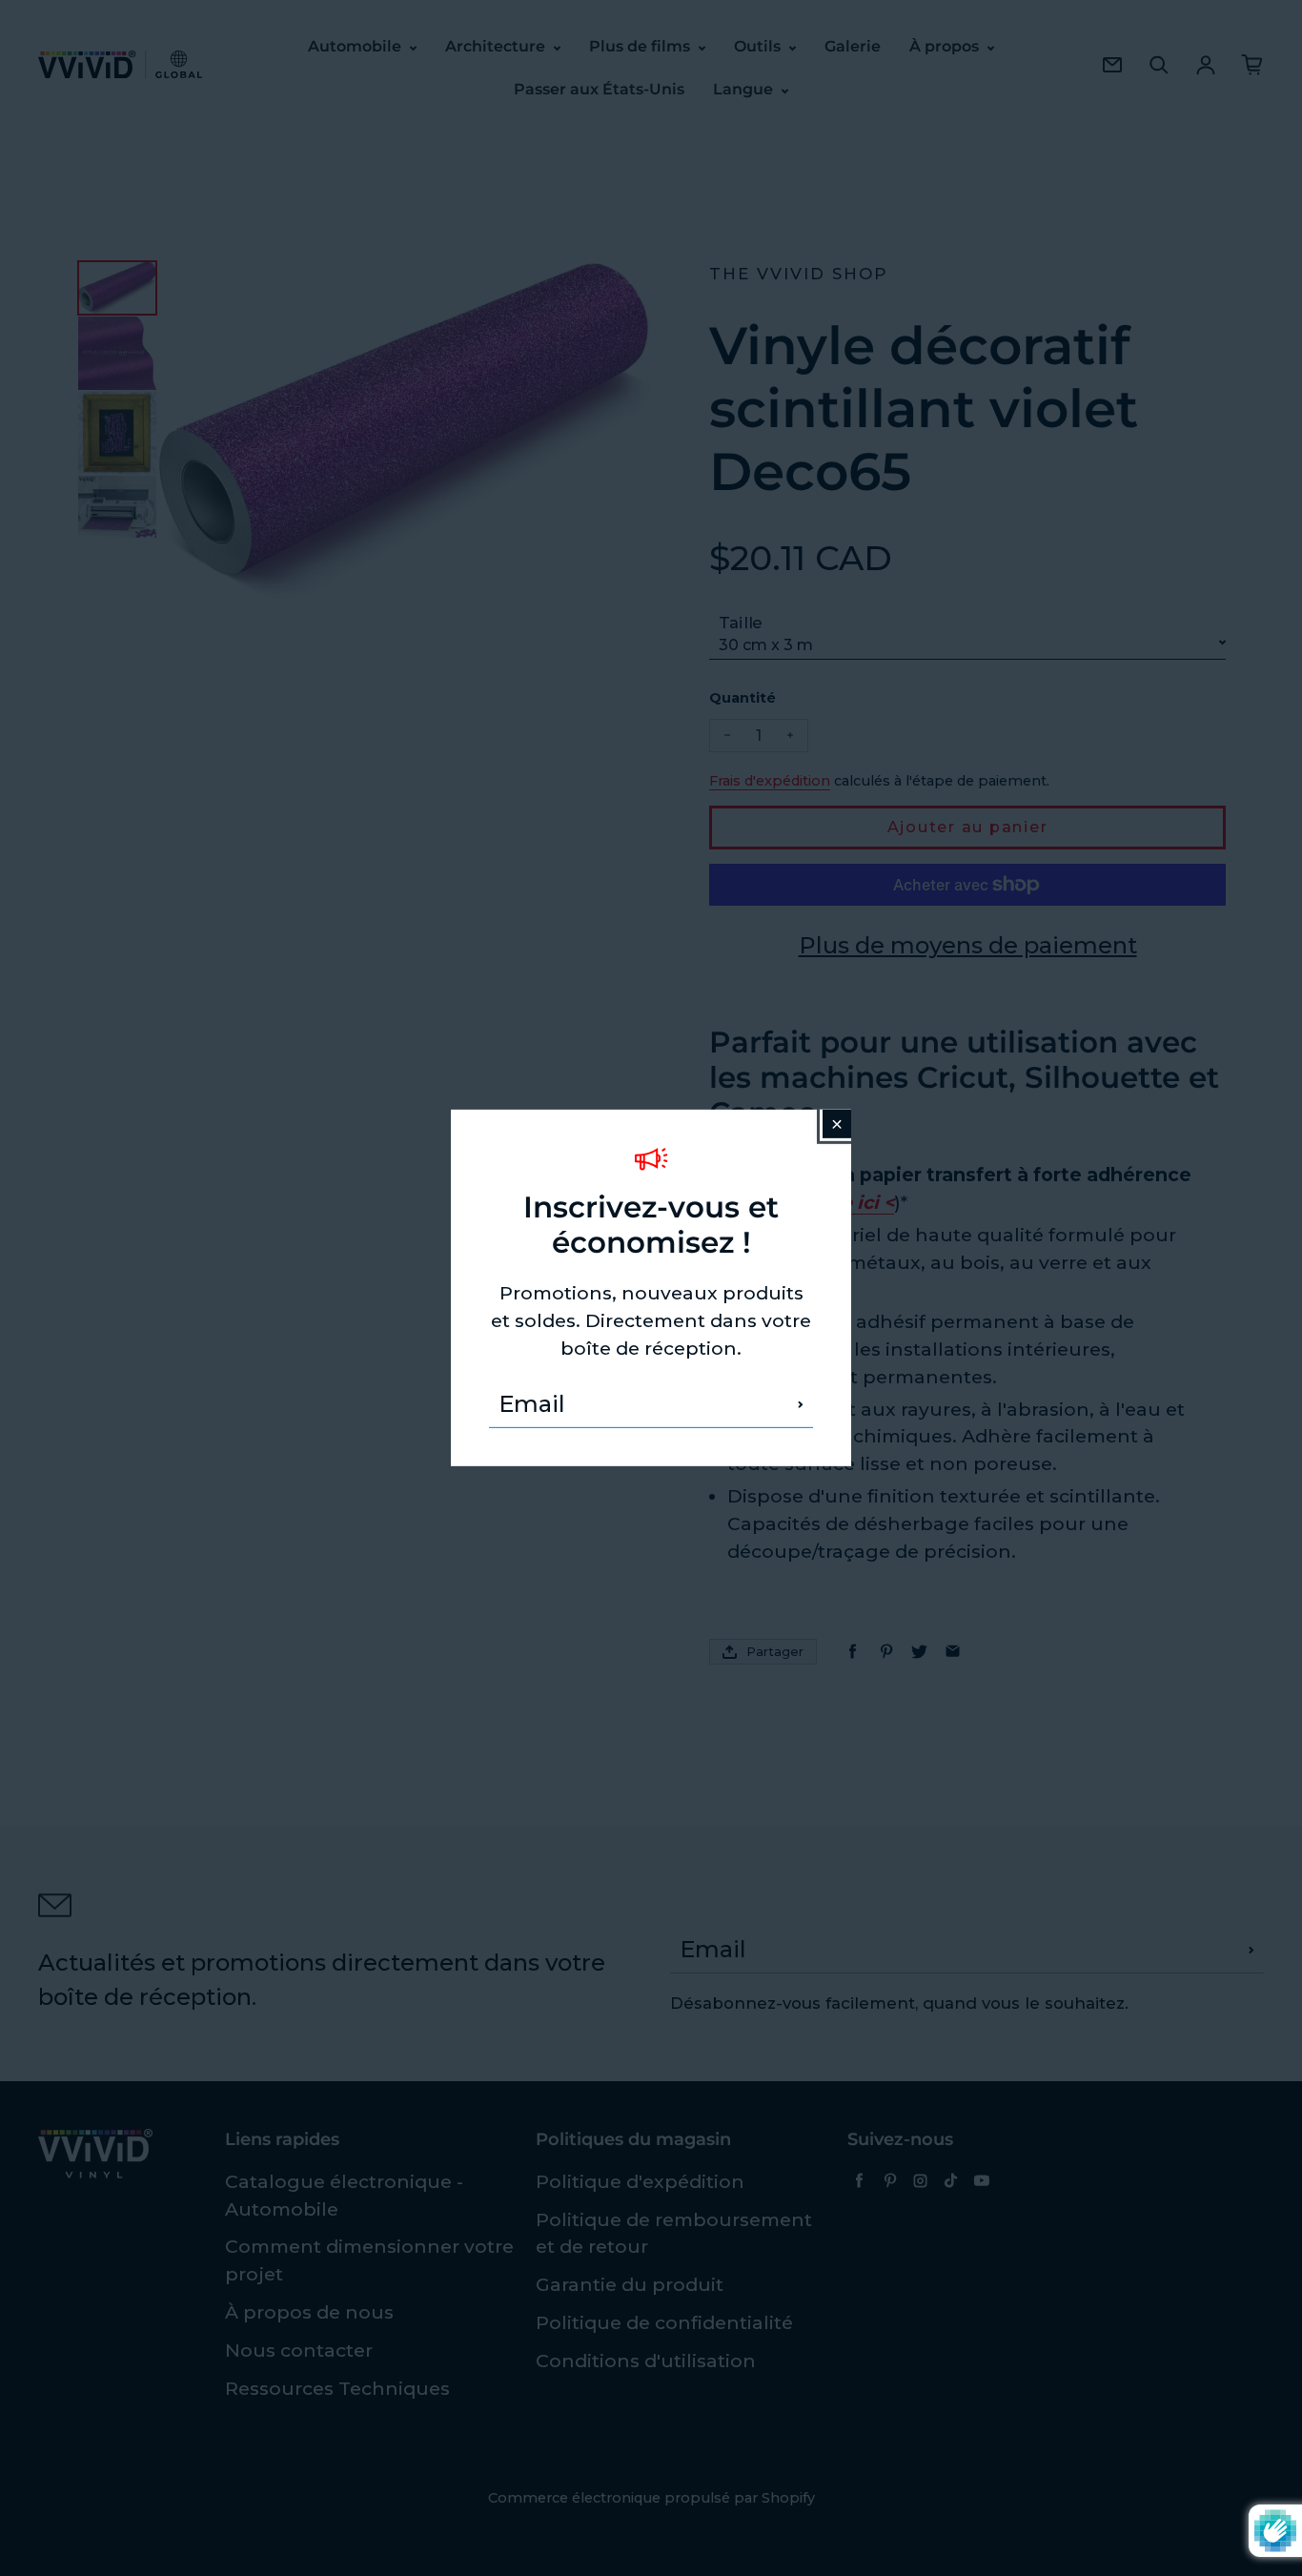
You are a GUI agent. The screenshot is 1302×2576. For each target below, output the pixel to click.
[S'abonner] (801, 1404)
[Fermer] (837, 1124)
